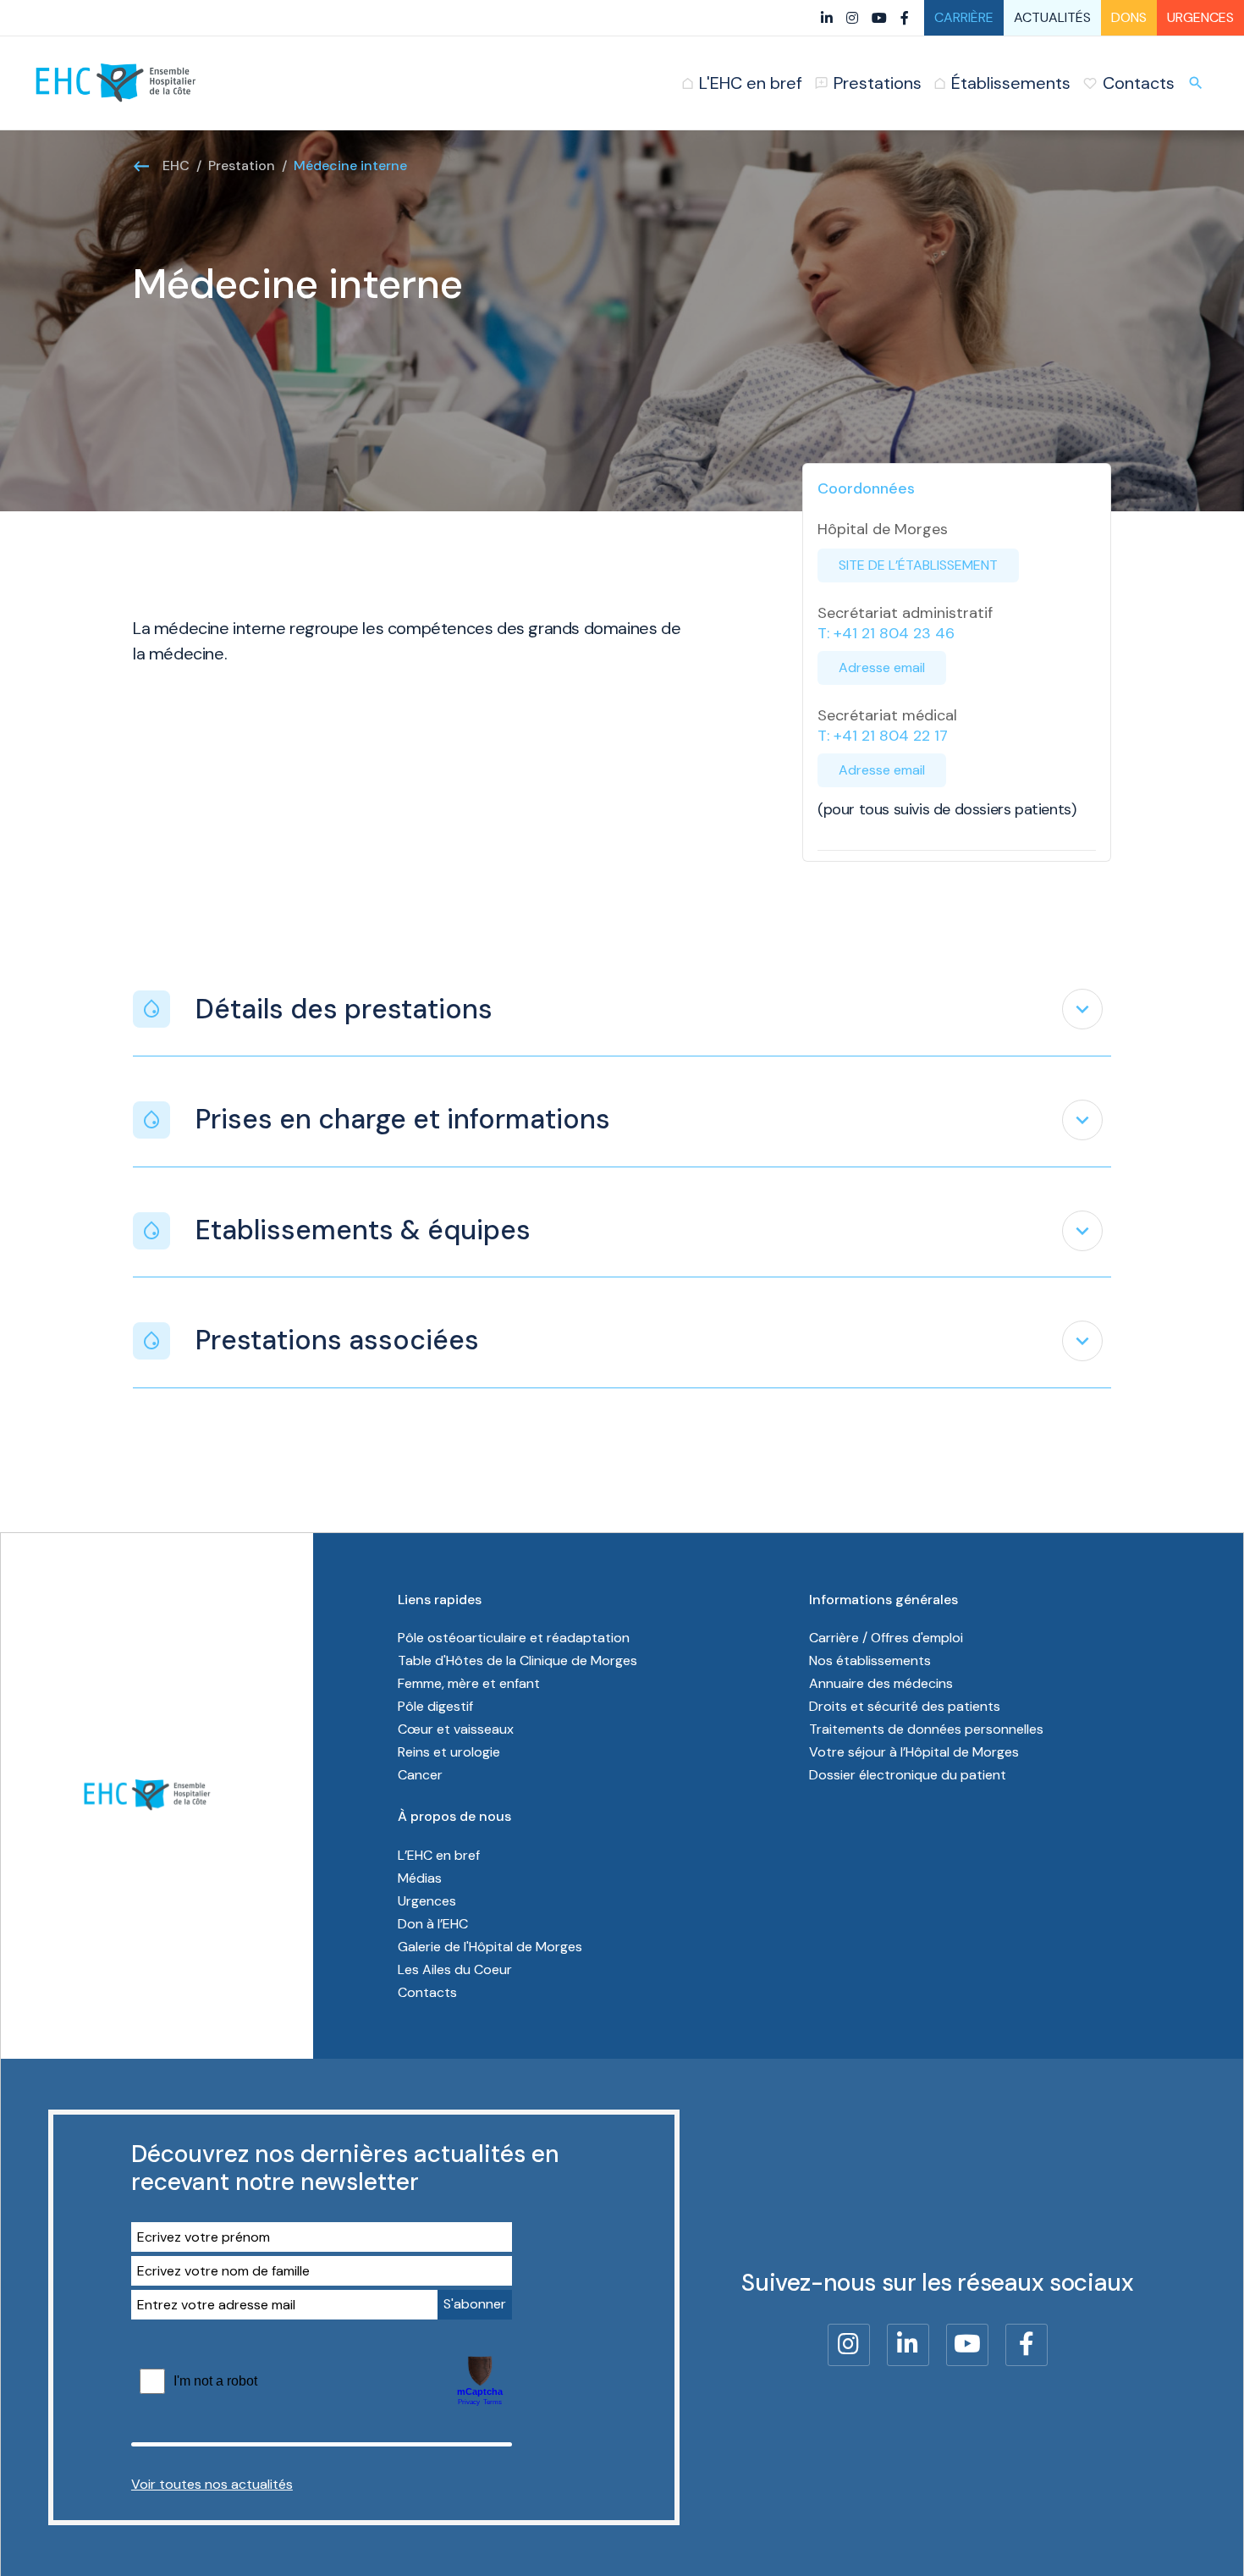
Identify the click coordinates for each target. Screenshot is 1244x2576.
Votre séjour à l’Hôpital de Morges (914, 1752)
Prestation (242, 165)
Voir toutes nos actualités (212, 2484)
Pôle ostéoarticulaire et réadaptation (514, 1638)
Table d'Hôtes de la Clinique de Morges (517, 1660)
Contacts (427, 1992)
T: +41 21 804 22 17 (883, 736)
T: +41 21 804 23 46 (886, 633)
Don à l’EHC (433, 1924)
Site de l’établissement (918, 565)
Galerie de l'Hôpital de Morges (490, 1947)
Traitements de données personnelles (926, 1729)
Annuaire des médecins (881, 1683)
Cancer (420, 1775)
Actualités (1052, 17)
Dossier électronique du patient (908, 1775)
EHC (176, 165)
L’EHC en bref (439, 1855)
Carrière (964, 17)
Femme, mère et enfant (469, 1683)
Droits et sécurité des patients (905, 1706)
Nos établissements (870, 1660)
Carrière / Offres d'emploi (886, 1638)
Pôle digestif (435, 1706)
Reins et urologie (449, 1752)
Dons (1129, 17)
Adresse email (882, 667)
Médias (420, 1878)
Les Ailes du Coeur (455, 1969)
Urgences (1200, 17)
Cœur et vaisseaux (456, 1729)
